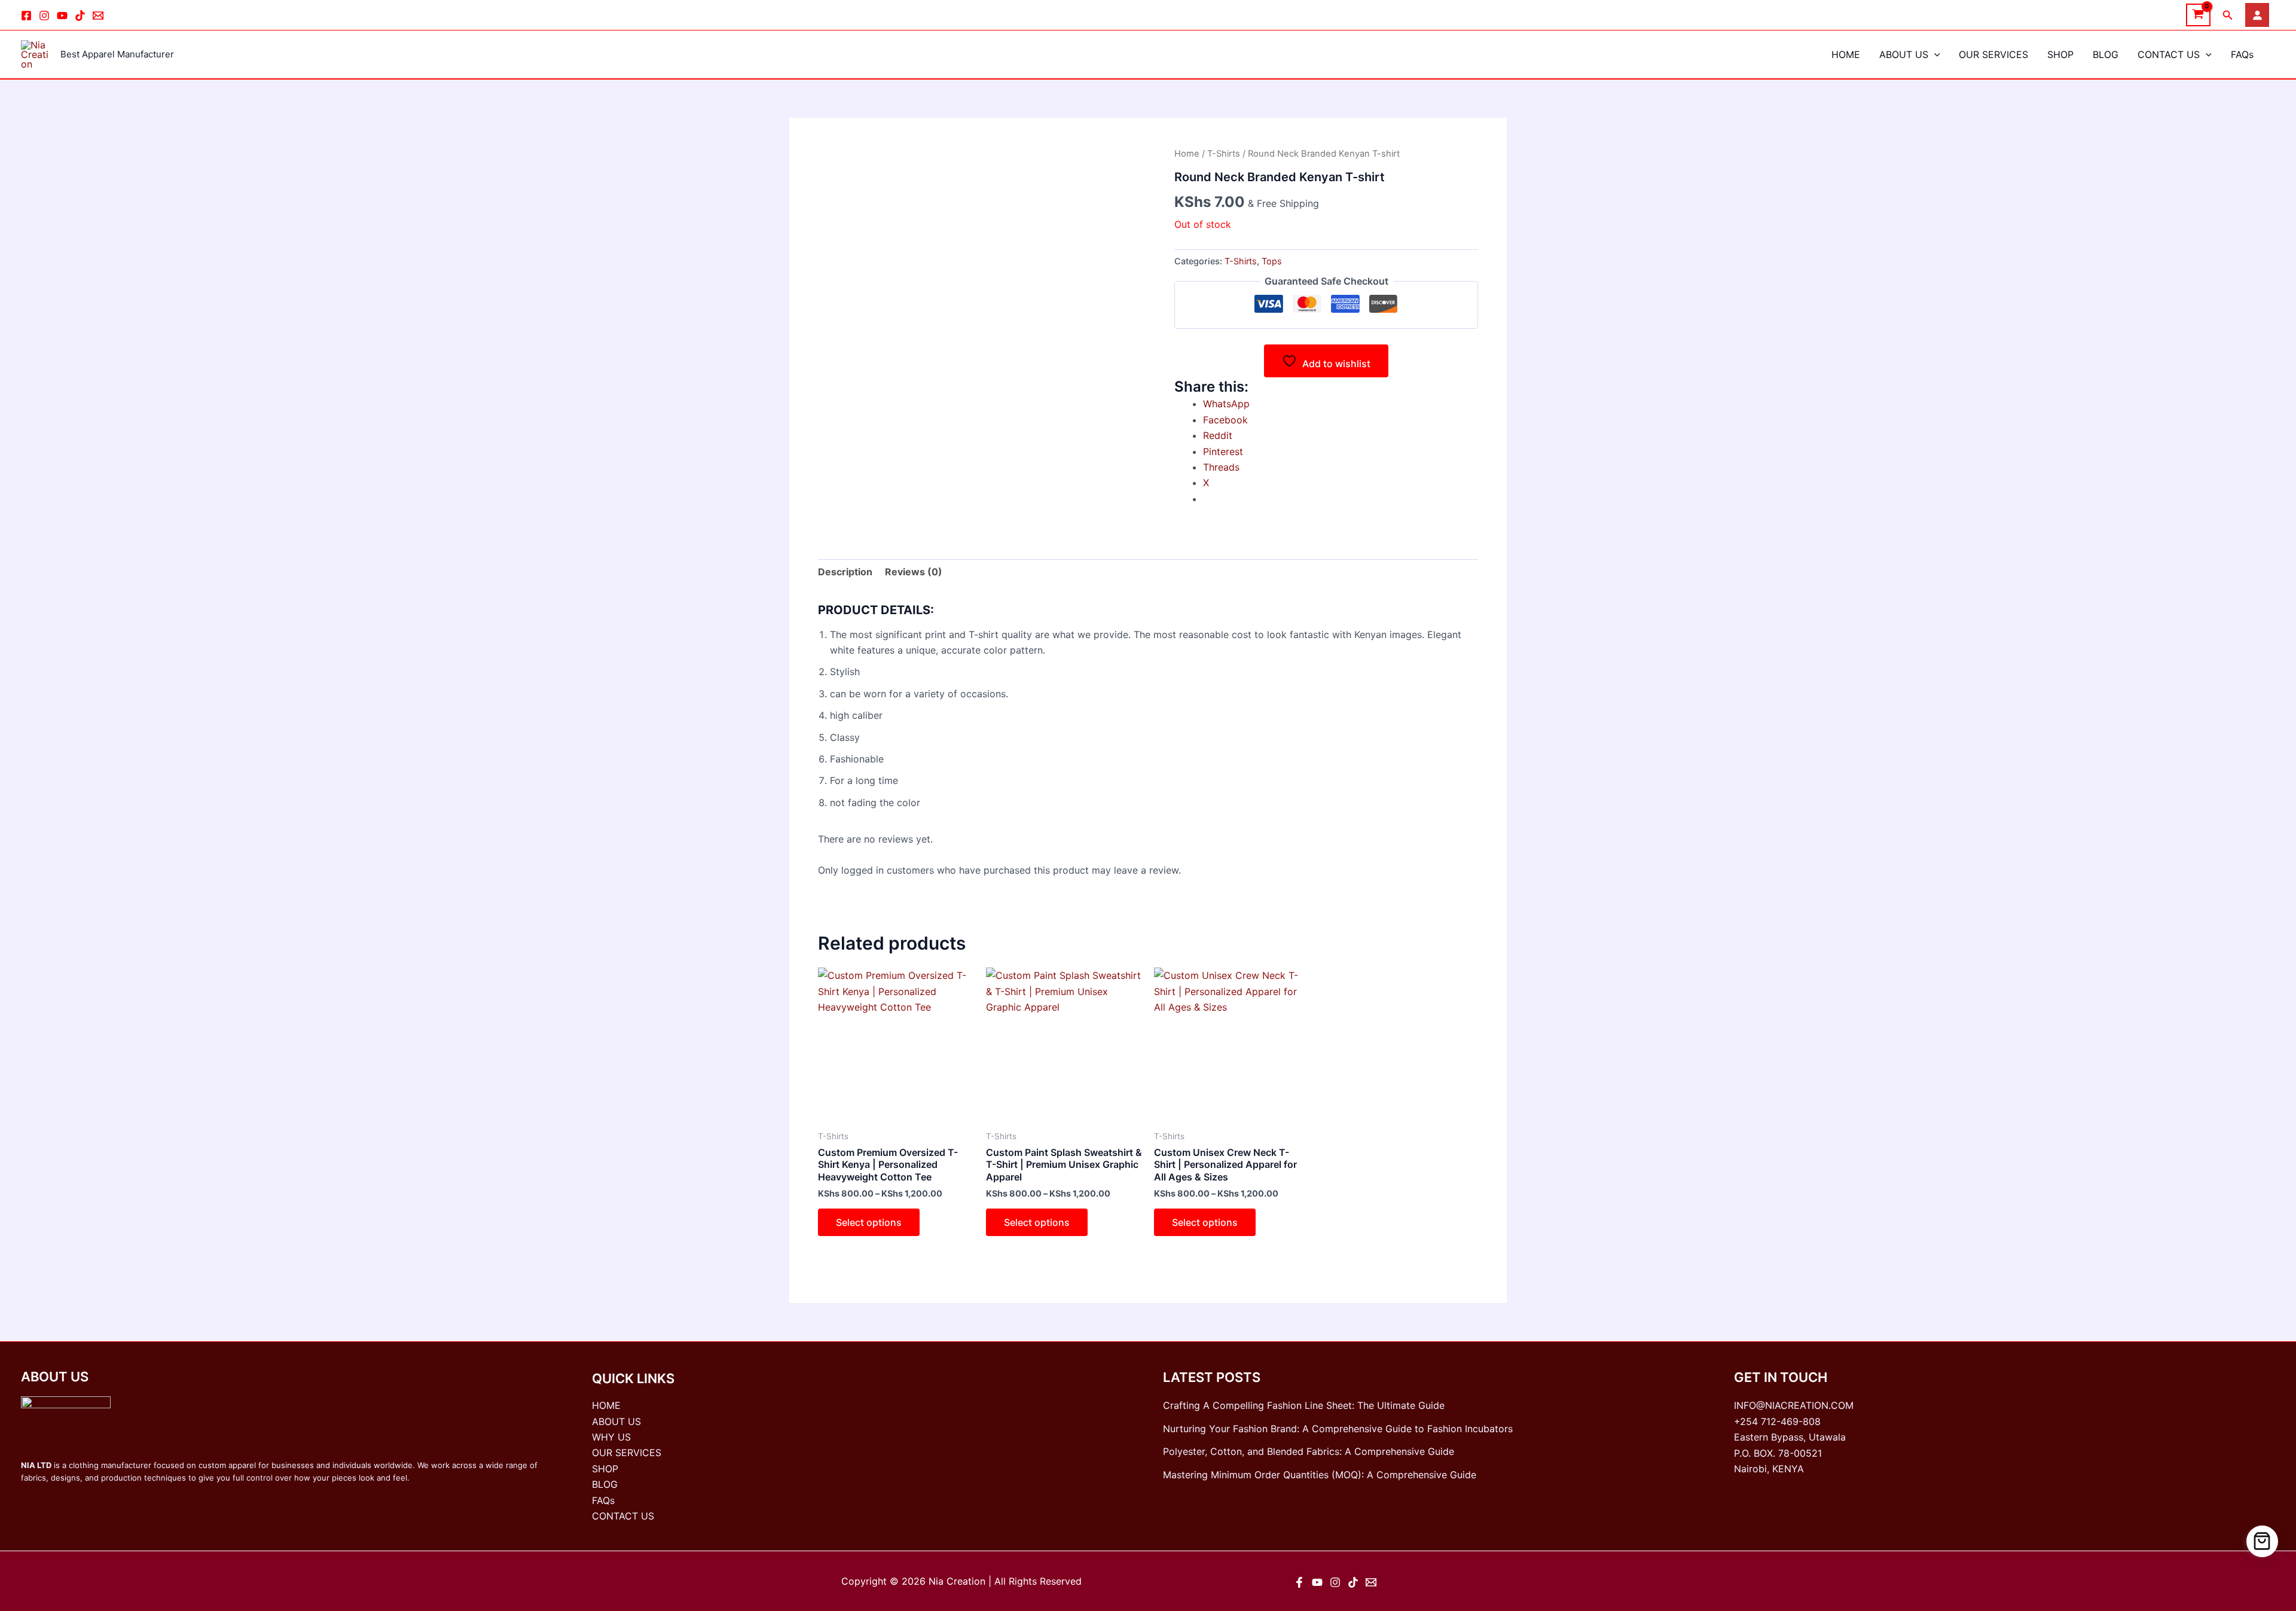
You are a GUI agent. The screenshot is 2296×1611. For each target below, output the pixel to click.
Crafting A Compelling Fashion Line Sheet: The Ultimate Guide (1304, 1405)
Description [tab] (845, 572)
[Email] (98, 16)
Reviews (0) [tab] (914, 572)
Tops (1272, 261)
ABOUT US (1904, 54)
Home (1187, 154)
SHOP (2060, 54)
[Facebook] (26, 16)
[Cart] (2262, 1541)
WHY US (611, 1437)
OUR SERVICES (1993, 54)
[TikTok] (80, 16)
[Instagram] (44, 16)
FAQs (2242, 54)
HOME (1846, 54)
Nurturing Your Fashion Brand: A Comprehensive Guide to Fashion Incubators (1338, 1429)
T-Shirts (1224, 154)
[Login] (2257, 15)
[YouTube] (1317, 1582)
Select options (869, 1222)
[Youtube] (62, 16)
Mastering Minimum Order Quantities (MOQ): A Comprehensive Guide (1320, 1475)
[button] (2228, 15)
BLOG (2106, 54)
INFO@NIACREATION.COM (1794, 1405)
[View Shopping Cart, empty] (2198, 15)
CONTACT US (2169, 54)
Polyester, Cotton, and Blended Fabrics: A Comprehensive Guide (1309, 1451)
